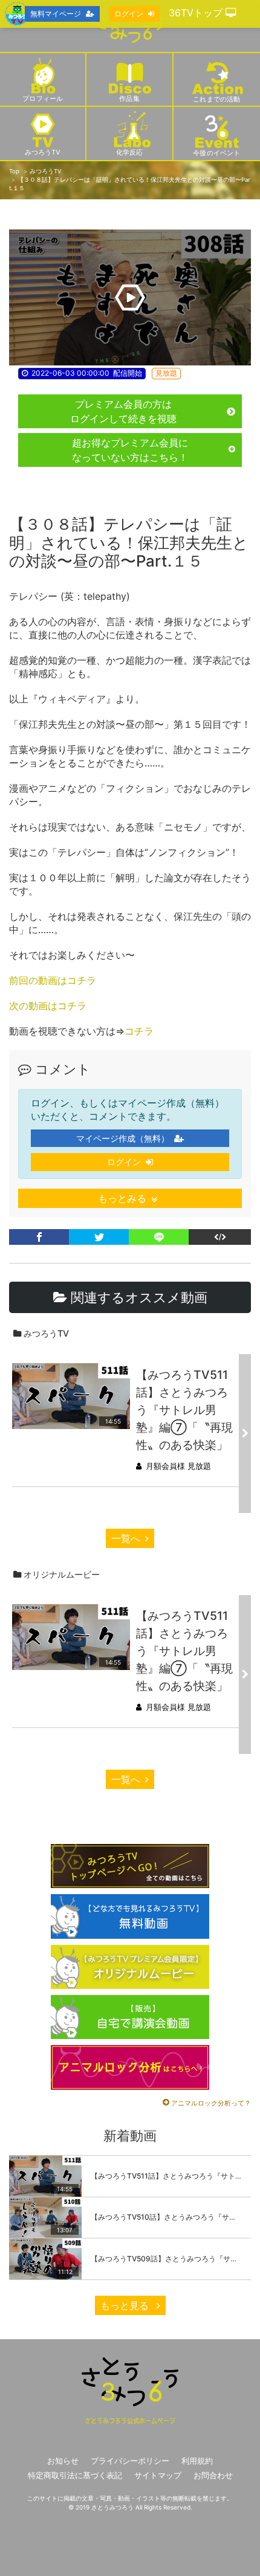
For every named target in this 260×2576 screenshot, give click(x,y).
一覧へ (126, 1538)
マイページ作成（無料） (123, 1138)
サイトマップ (158, 2475)
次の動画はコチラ (48, 1006)
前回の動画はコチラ (53, 980)
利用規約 (197, 2461)
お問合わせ (213, 2475)
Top (14, 171)
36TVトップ (197, 13)
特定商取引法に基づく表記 (75, 2475)
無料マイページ (56, 14)
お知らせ (63, 2461)
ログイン (124, 1162)
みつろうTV (45, 171)
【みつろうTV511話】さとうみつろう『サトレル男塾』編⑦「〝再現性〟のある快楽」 (184, 1410)
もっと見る (126, 2305)
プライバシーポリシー (130, 2461)
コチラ (139, 1031)
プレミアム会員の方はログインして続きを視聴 (123, 411)
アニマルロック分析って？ (211, 2103)
